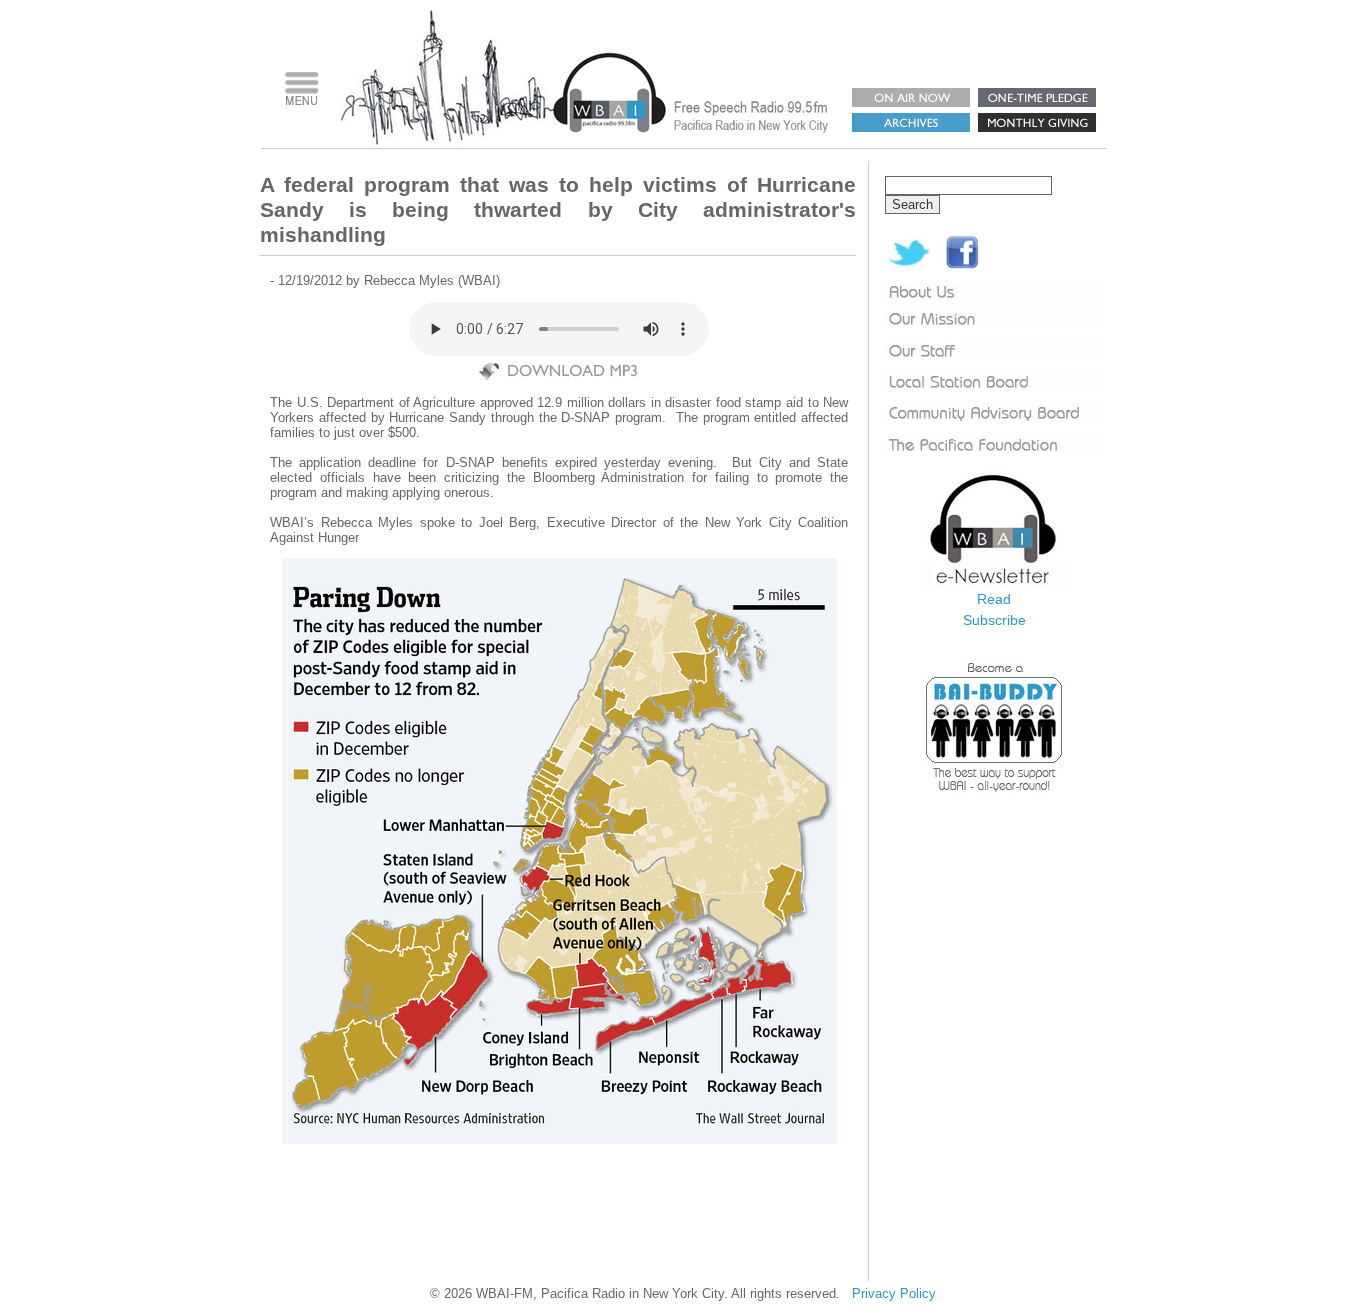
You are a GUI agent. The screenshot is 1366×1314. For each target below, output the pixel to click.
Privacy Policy (894, 1293)
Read (994, 599)
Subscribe (994, 620)
